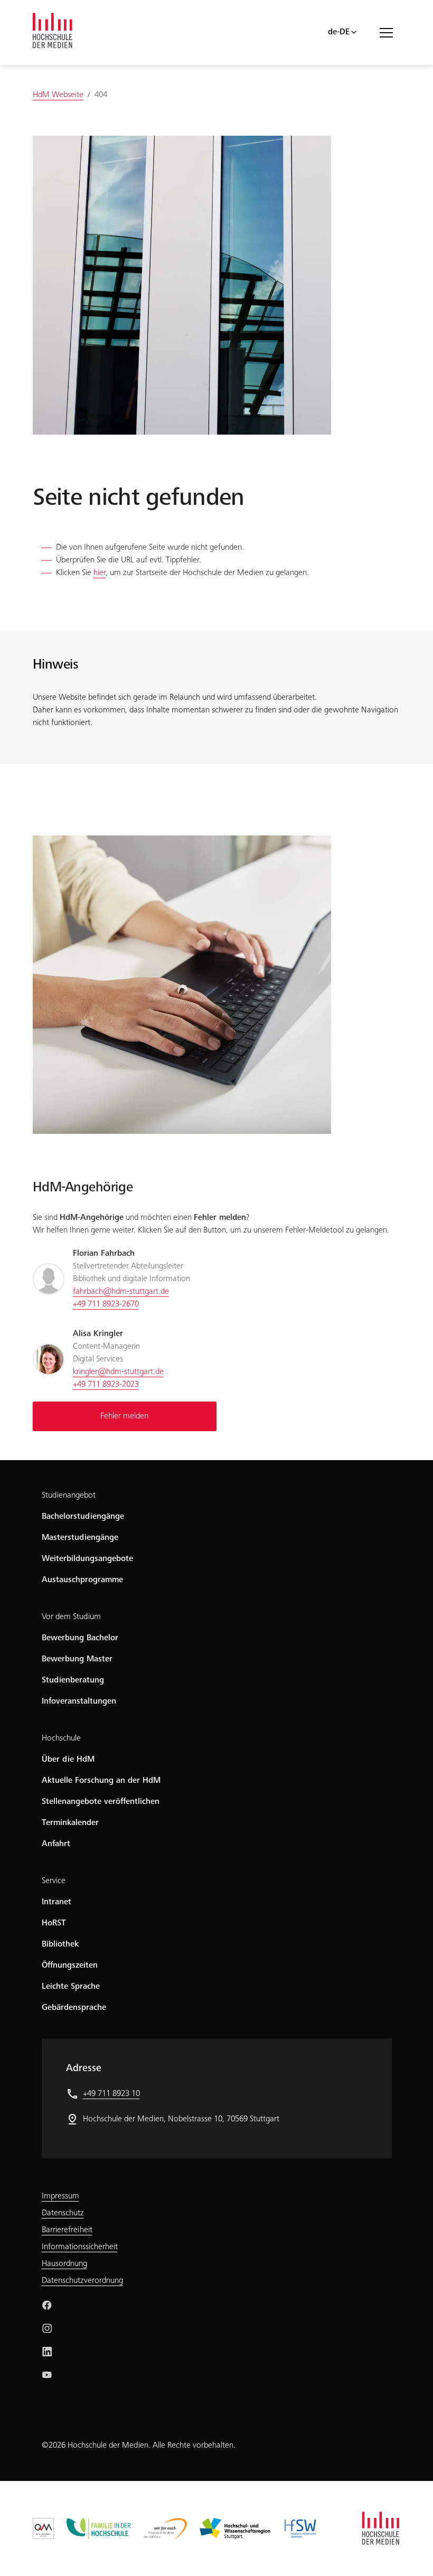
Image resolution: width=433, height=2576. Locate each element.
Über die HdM (68, 1760)
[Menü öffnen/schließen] (390, 32)
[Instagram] (47, 2328)
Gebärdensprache (74, 2008)
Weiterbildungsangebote (87, 1559)
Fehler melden (124, 1416)
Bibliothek (60, 1944)
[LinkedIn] (47, 2352)
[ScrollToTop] (410, 2553)
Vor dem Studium (71, 1617)
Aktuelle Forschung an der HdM (101, 1781)
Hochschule (61, 1738)
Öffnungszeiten (70, 1966)
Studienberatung (73, 1680)
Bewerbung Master (77, 1659)
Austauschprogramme (82, 1580)
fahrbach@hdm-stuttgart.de (121, 1292)
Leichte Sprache (71, 1987)
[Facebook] (47, 2305)
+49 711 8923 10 (111, 2094)
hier (100, 573)
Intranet (57, 1902)
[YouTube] (47, 2375)
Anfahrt (56, 1844)
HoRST (54, 1923)
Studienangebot (69, 1496)
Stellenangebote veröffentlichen (101, 1802)
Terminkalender (70, 1823)
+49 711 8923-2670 (106, 1304)
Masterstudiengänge (80, 1538)
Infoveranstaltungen (79, 1701)
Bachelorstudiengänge (83, 1517)
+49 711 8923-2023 (106, 1385)
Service (54, 1881)
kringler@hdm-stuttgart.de (118, 1372)
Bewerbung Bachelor (80, 1638)
